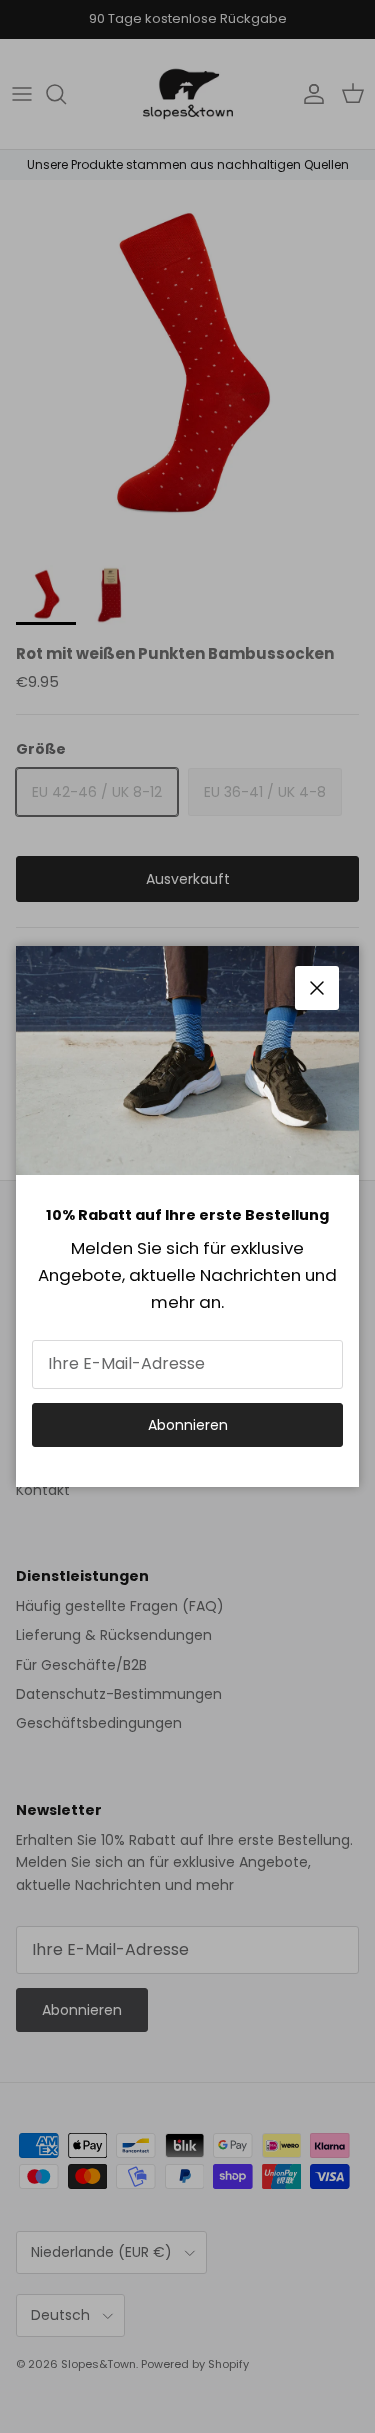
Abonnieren (188, 1425)
